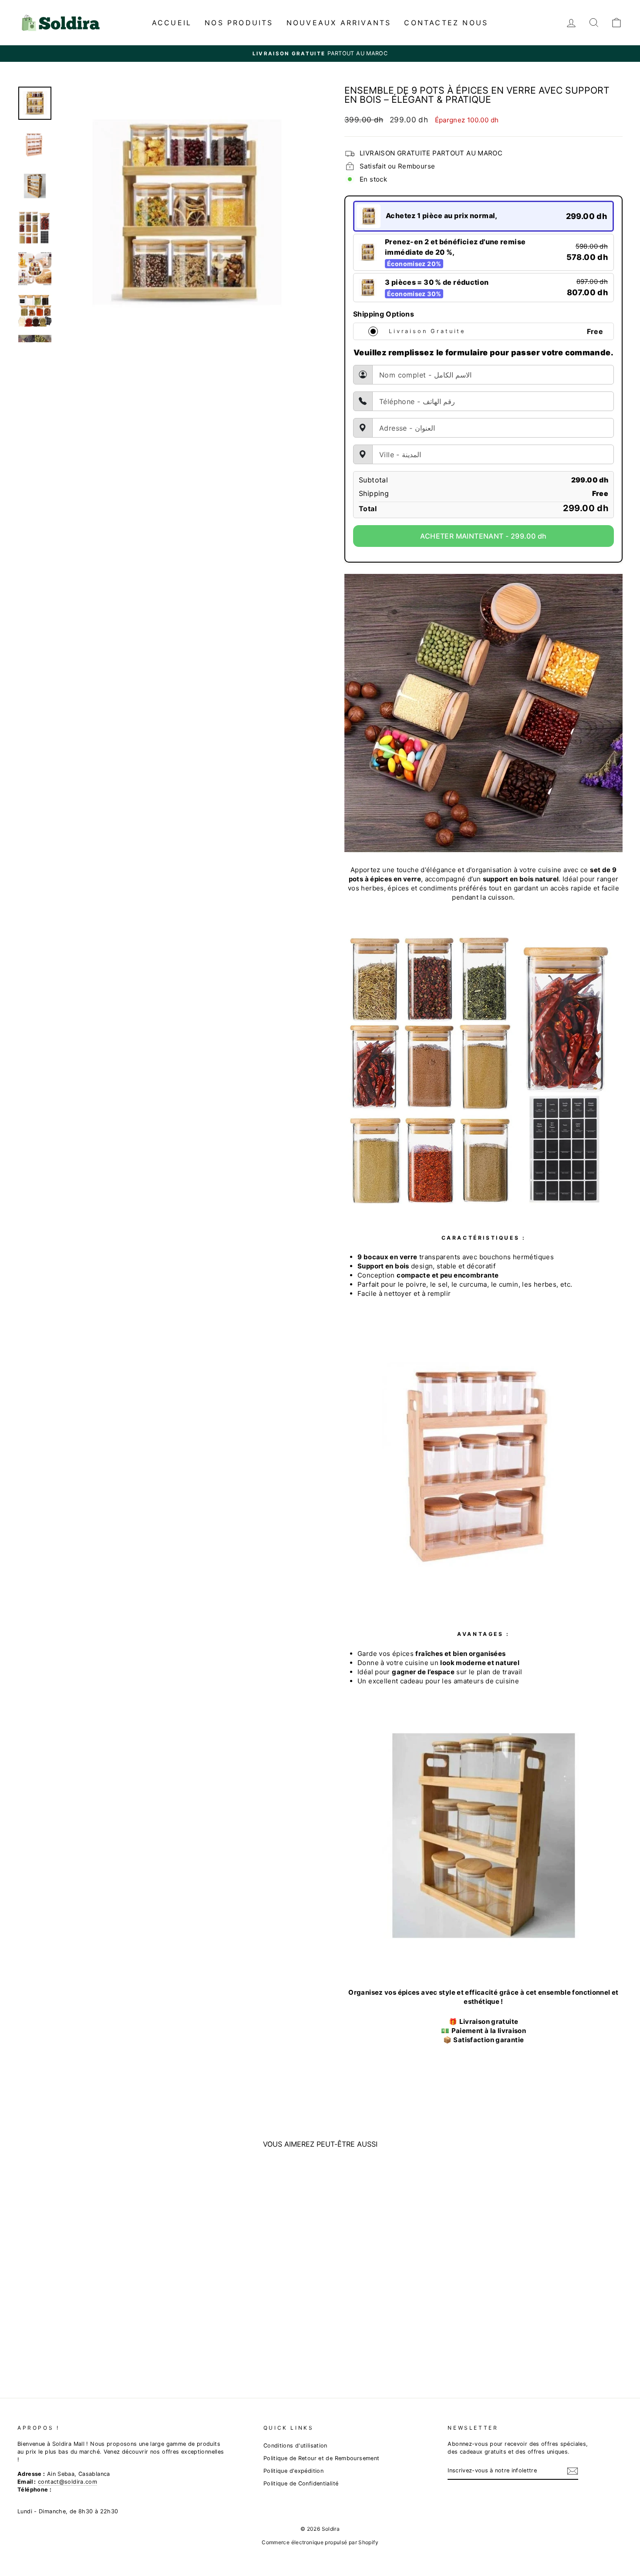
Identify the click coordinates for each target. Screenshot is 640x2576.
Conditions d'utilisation (295, 2446)
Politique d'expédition (293, 2471)
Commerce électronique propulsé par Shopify (320, 2542)
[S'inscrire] (573, 2471)
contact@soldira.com (67, 2482)
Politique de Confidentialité (301, 2483)
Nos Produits (239, 23)
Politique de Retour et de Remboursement (322, 2458)
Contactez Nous (446, 23)
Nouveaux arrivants (339, 23)
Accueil (172, 23)
